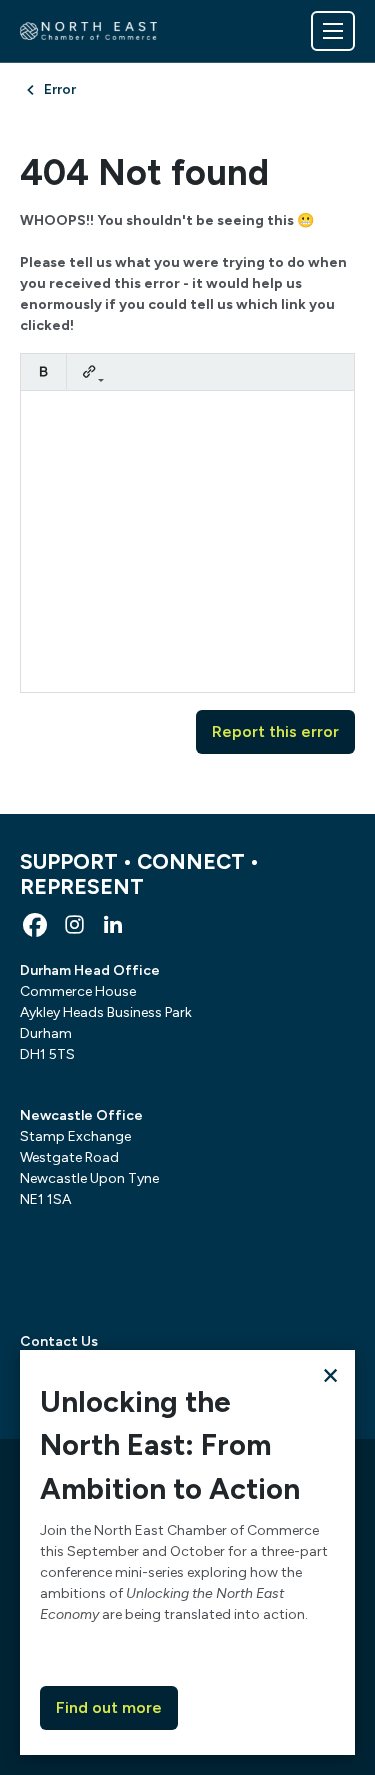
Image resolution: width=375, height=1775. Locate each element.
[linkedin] (113, 925)
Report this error (275, 731)
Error (60, 89)
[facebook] (35, 925)
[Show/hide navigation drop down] (333, 31)
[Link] (89, 371)
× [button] (330, 1374)
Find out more (109, 1707)
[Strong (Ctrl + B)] (43, 371)
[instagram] (74, 925)
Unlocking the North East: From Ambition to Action (170, 1445)
